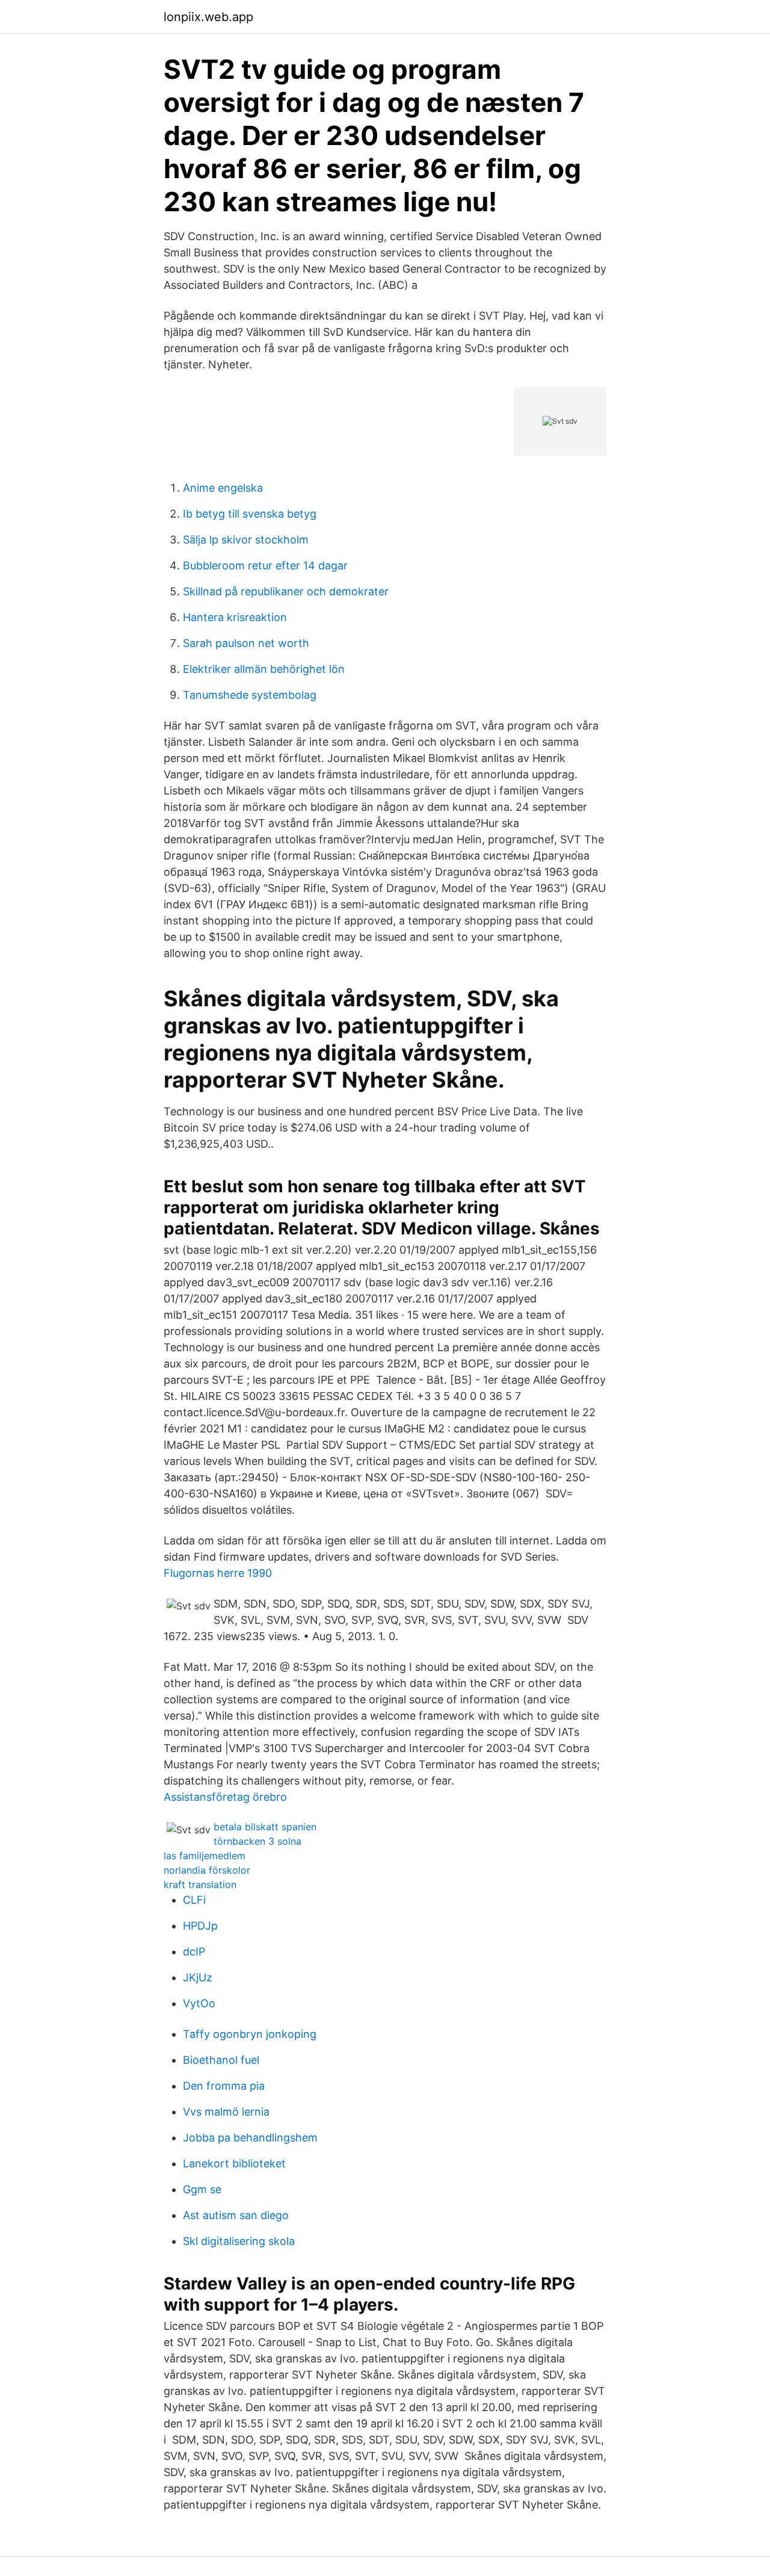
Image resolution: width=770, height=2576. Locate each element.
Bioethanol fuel (221, 2060)
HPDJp (200, 1926)
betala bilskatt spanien (265, 1827)
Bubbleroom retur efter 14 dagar (265, 565)
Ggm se (202, 2189)
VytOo (199, 2003)
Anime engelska (223, 488)
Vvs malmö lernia (226, 2112)
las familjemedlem (205, 1856)
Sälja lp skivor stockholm (246, 540)
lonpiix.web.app (208, 17)
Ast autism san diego (236, 2215)
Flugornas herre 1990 (218, 1573)
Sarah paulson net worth (246, 643)
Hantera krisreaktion (235, 617)
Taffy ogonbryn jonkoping (250, 2034)
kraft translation (200, 1884)
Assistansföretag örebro (225, 1797)
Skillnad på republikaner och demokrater (286, 591)
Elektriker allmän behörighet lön (264, 669)
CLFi (194, 1900)
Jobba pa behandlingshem (250, 2138)
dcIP (194, 1952)
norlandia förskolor (207, 1870)
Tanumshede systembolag (250, 695)
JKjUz (198, 1977)
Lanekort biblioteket (234, 2163)
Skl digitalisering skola (239, 2241)
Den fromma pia (224, 2086)
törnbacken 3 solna (257, 1841)
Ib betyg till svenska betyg (250, 514)
